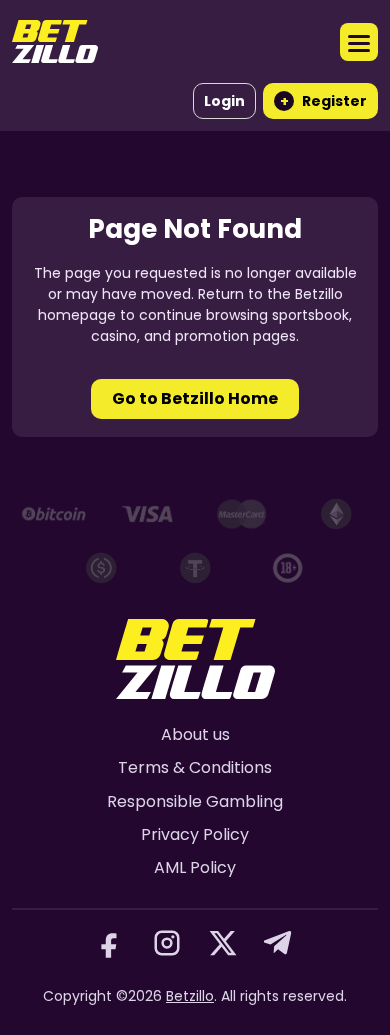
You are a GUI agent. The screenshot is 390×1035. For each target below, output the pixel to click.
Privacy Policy (195, 834)
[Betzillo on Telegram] (279, 943)
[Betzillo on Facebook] (111, 943)
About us (195, 734)
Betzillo (190, 996)
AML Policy (195, 867)
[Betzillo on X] (223, 943)
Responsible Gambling (195, 801)
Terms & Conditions (195, 767)
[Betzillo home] (55, 41)
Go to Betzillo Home (195, 398)
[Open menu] (359, 42)
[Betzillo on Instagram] (167, 943)
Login (224, 101)
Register (324, 101)
